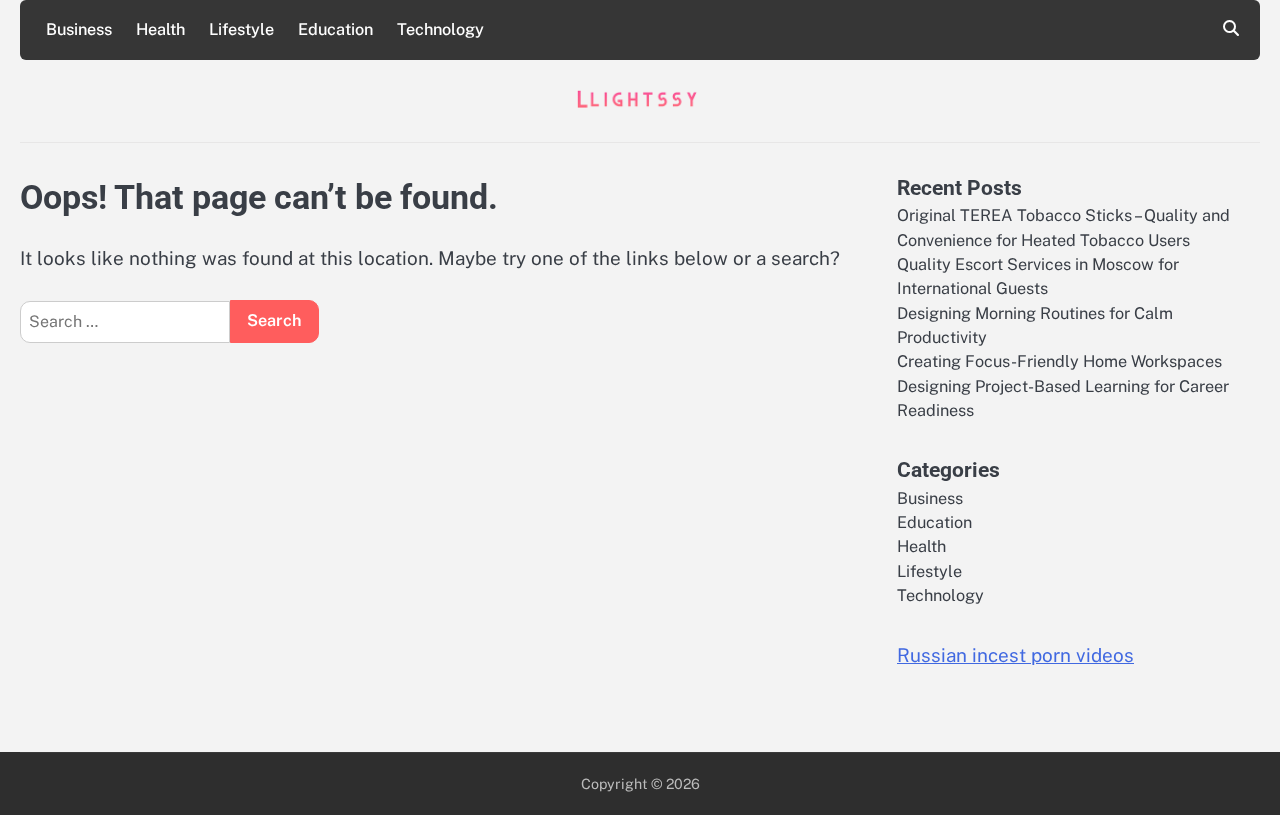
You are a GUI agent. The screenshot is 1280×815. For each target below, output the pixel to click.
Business (79, 29)
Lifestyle (241, 29)
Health (160, 29)
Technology (440, 29)
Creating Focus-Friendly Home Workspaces (1059, 361)
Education (335, 29)
